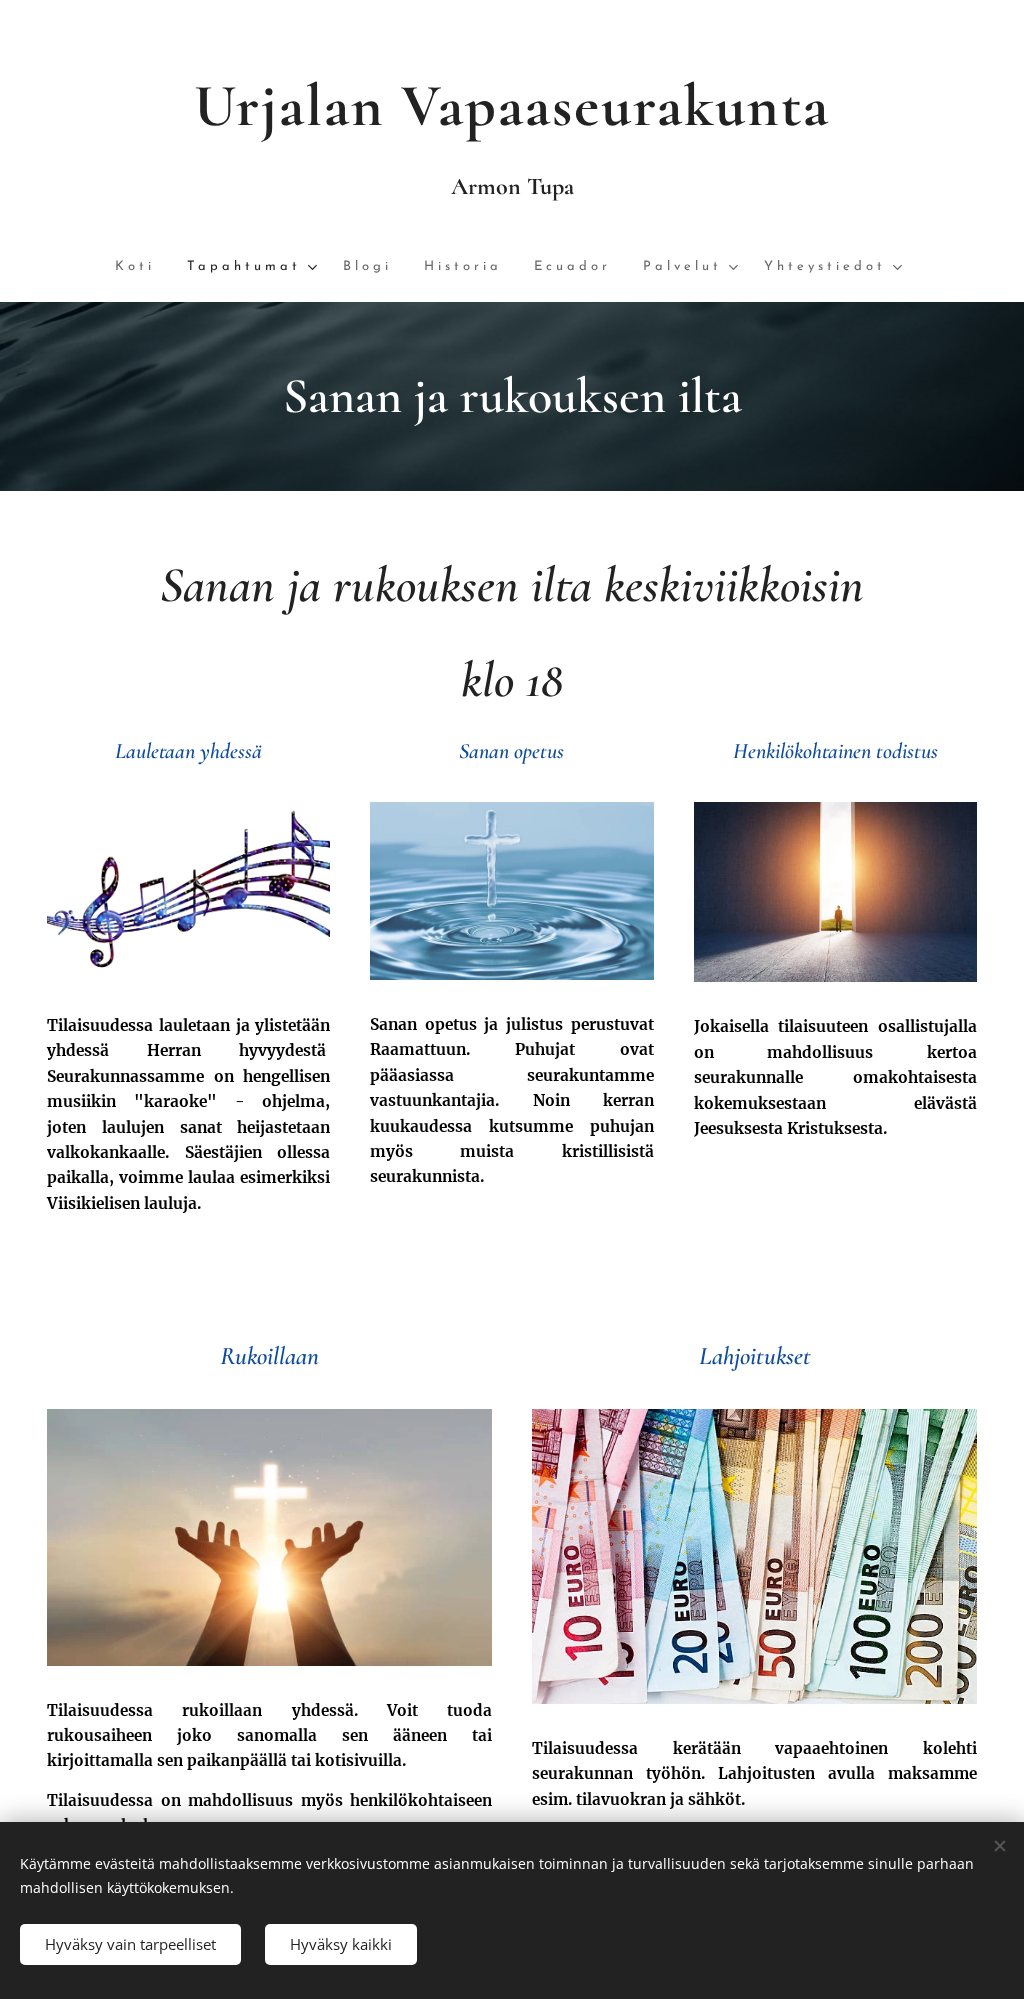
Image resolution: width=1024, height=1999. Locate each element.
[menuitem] (143, 267)
